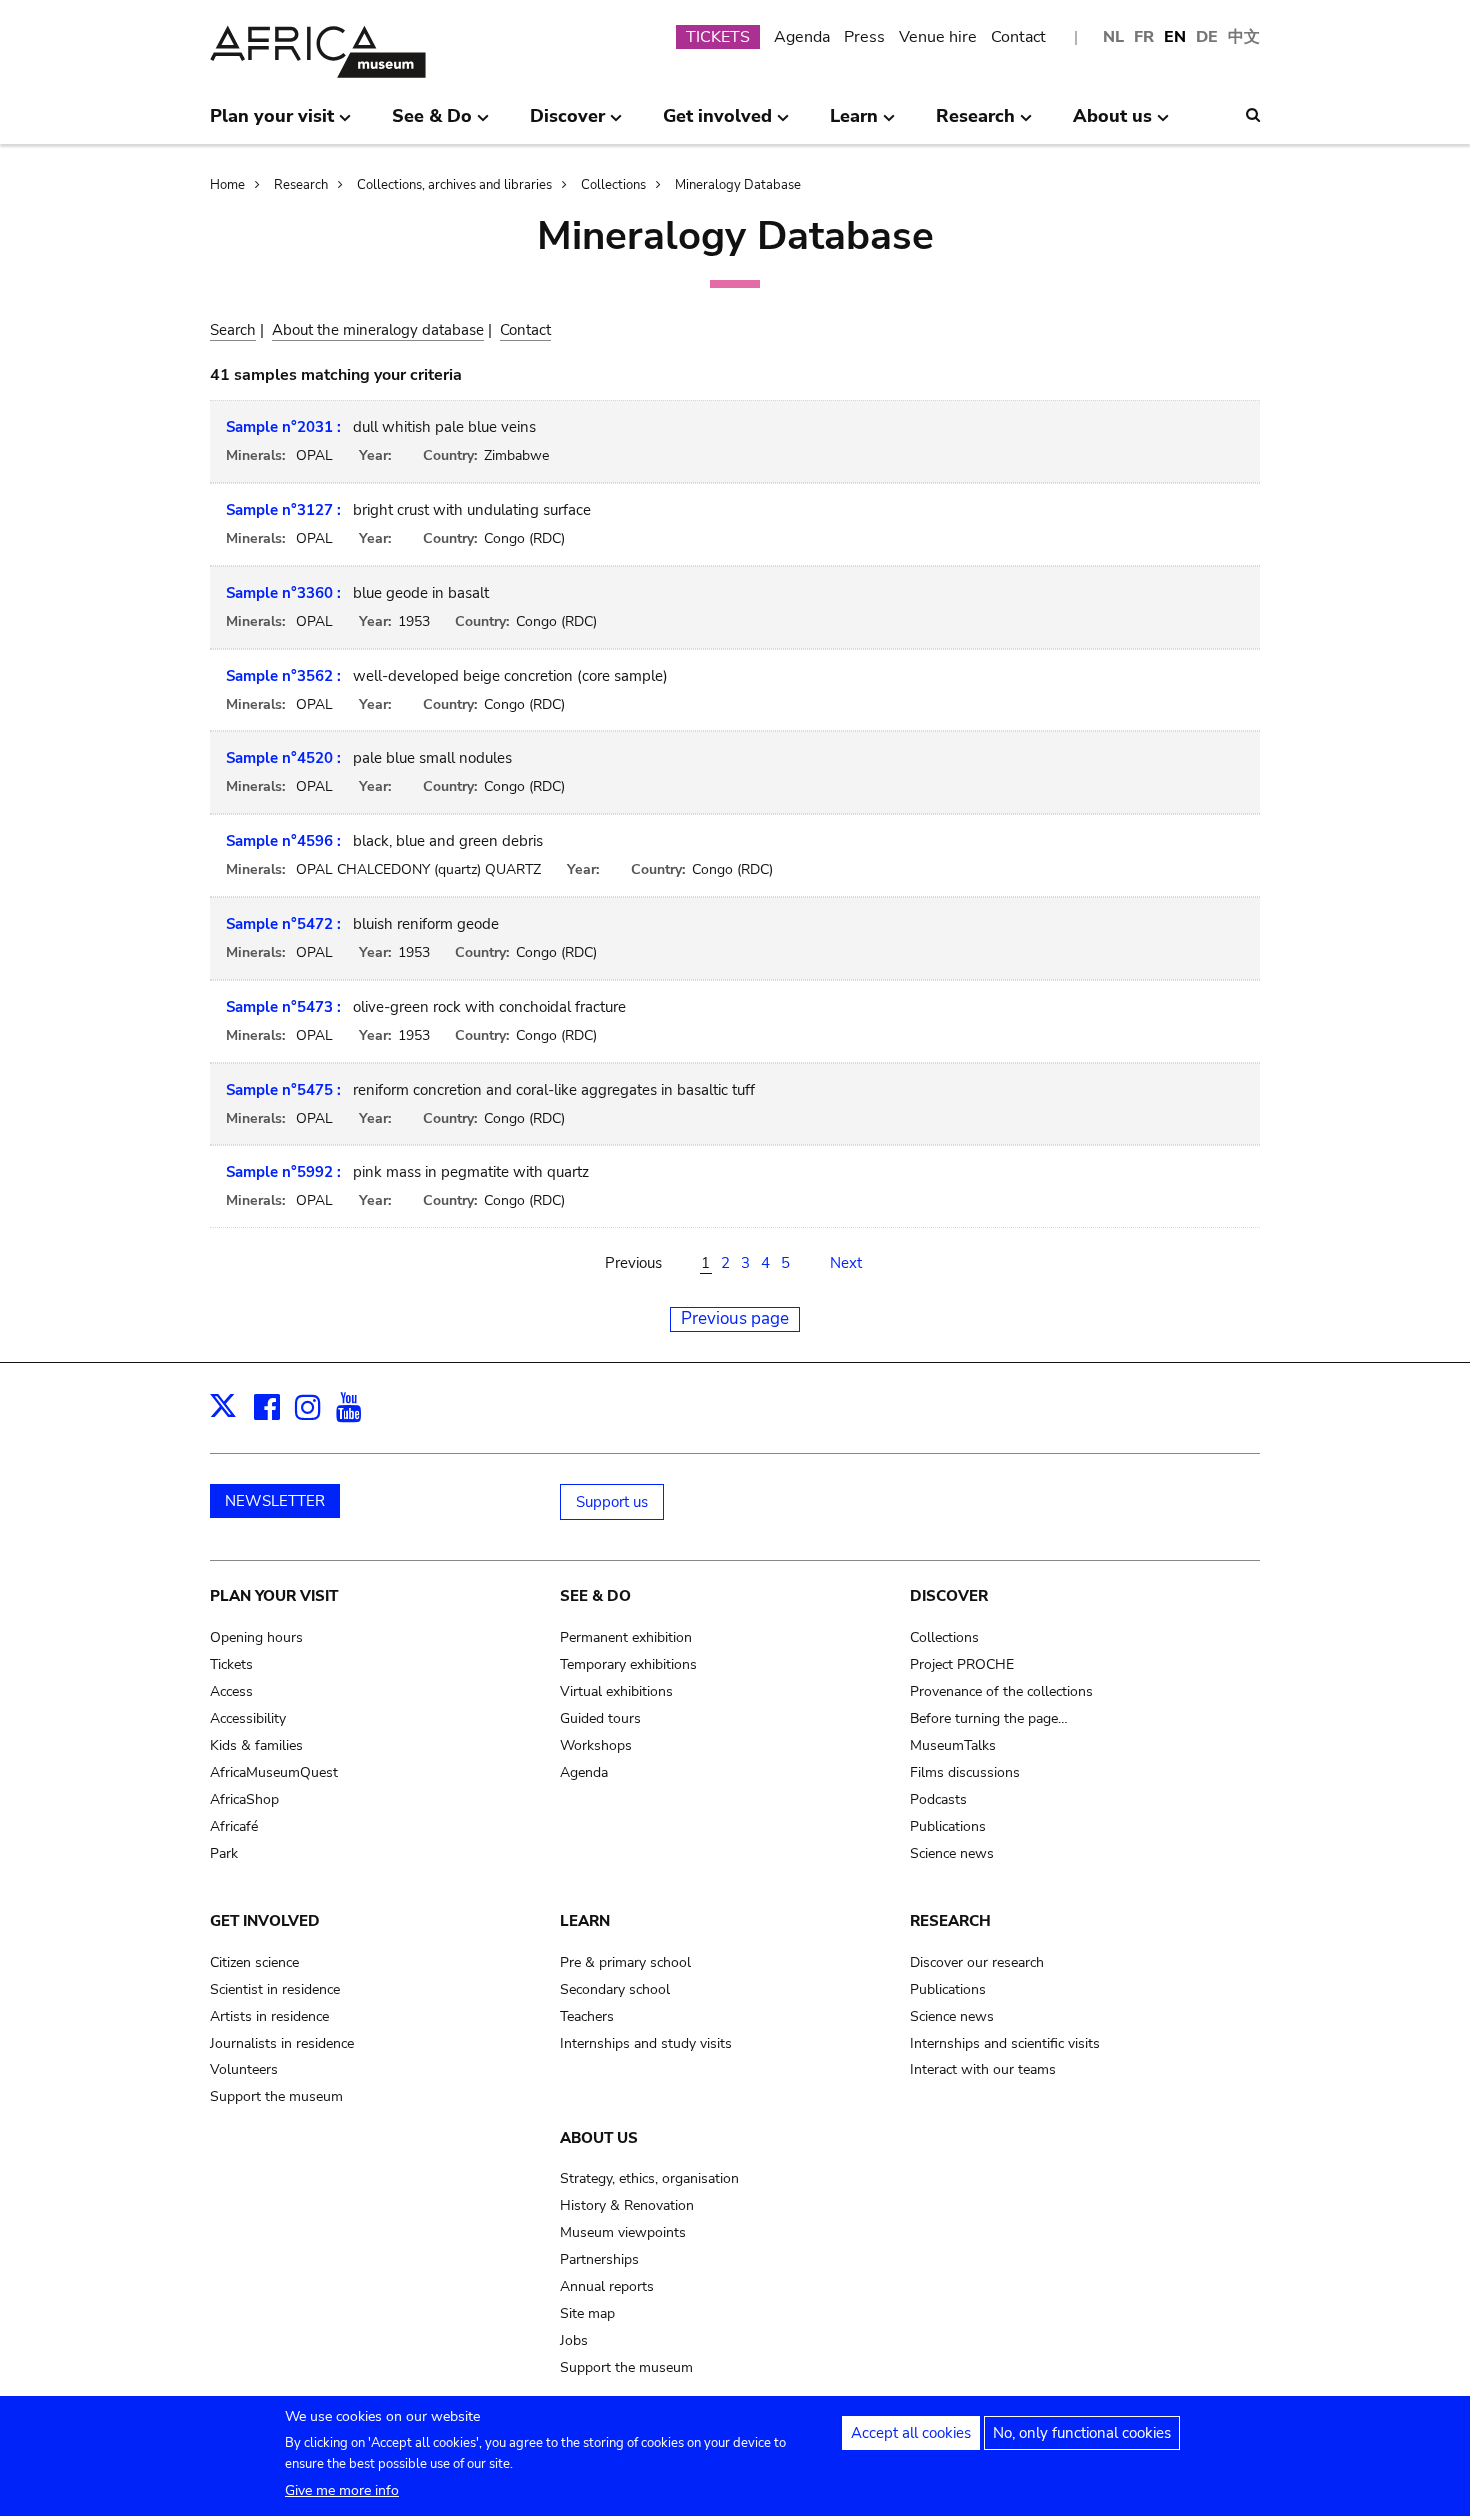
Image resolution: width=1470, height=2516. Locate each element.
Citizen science (254, 1962)
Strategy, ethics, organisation (649, 2178)
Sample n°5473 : (283, 1007)
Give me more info (342, 2490)
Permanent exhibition (626, 1637)
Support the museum (276, 2096)
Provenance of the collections (1001, 1691)
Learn (585, 1921)
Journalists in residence (282, 2043)
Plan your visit (274, 1596)
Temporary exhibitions (628, 1664)
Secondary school (615, 1989)
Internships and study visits (646, 2043)
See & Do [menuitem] (432, 124)
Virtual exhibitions (616, 1691)
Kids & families (256, 1745)
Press (864, 37)
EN (1175, 37)
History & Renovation (627, 2205)
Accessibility (248, 1718)
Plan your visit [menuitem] (272, 124)
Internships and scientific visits (1005, 2043)
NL (1113, 37)
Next (846, 1263)
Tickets (231, 1664)
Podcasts (938, 1799)
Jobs (574, 2340)
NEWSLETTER (275, 1501)
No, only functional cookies (1082, 2433)
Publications (948, 1826)
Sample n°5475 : (283, 1090)
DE (1207, 37)
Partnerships (599, 2259)
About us (599, 2138)
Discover (949, 1596)
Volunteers (244, 2069)
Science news (952, 1853)
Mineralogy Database (738, 185)
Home (227, 185)
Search (233, 330)
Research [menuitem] (975, 124)
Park (224, 1853)
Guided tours (600, 1718)
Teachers (587, 2016)
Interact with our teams (983, 2069)
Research (301, 185)
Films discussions (965, 1772)
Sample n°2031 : (283, 427)
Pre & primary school (625, 1962)
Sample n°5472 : (283, 924)
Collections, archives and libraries (454, 185)
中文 (1244, 37)
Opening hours (256, 1637)
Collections (613, 185)
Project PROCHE (962, 1664)
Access (231, 1691)
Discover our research (977, 1962)
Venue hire (938, 37)
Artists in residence (269, 2016)
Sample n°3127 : (283, 510)
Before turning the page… (989, 1718)
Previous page (735, 1318)
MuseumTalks (953, 1745)
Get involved (265, 1921)
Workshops (596, 1745)
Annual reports (607, 2286)
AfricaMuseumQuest (274, 1772)
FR (1144, 37)
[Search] (1253, 115)
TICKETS (718, 37)
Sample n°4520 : (283, 758)
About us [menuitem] (1112, 124)
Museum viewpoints (623, 2232)
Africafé (234, 1826)
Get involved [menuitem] (717, 124)
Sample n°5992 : (283, 1172)
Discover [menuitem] (567, 124)
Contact (1018, 37)
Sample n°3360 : (283, 593)
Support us (612, 1502)
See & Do (595, 1596)
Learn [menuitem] (854, 124)
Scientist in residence (275, 1989)
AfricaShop (244, 1799)
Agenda (802, 37)
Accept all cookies (911, 2433)
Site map (587, 2313)
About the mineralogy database (378, 330)
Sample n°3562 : (283, 676)
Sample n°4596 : (283, 841)
